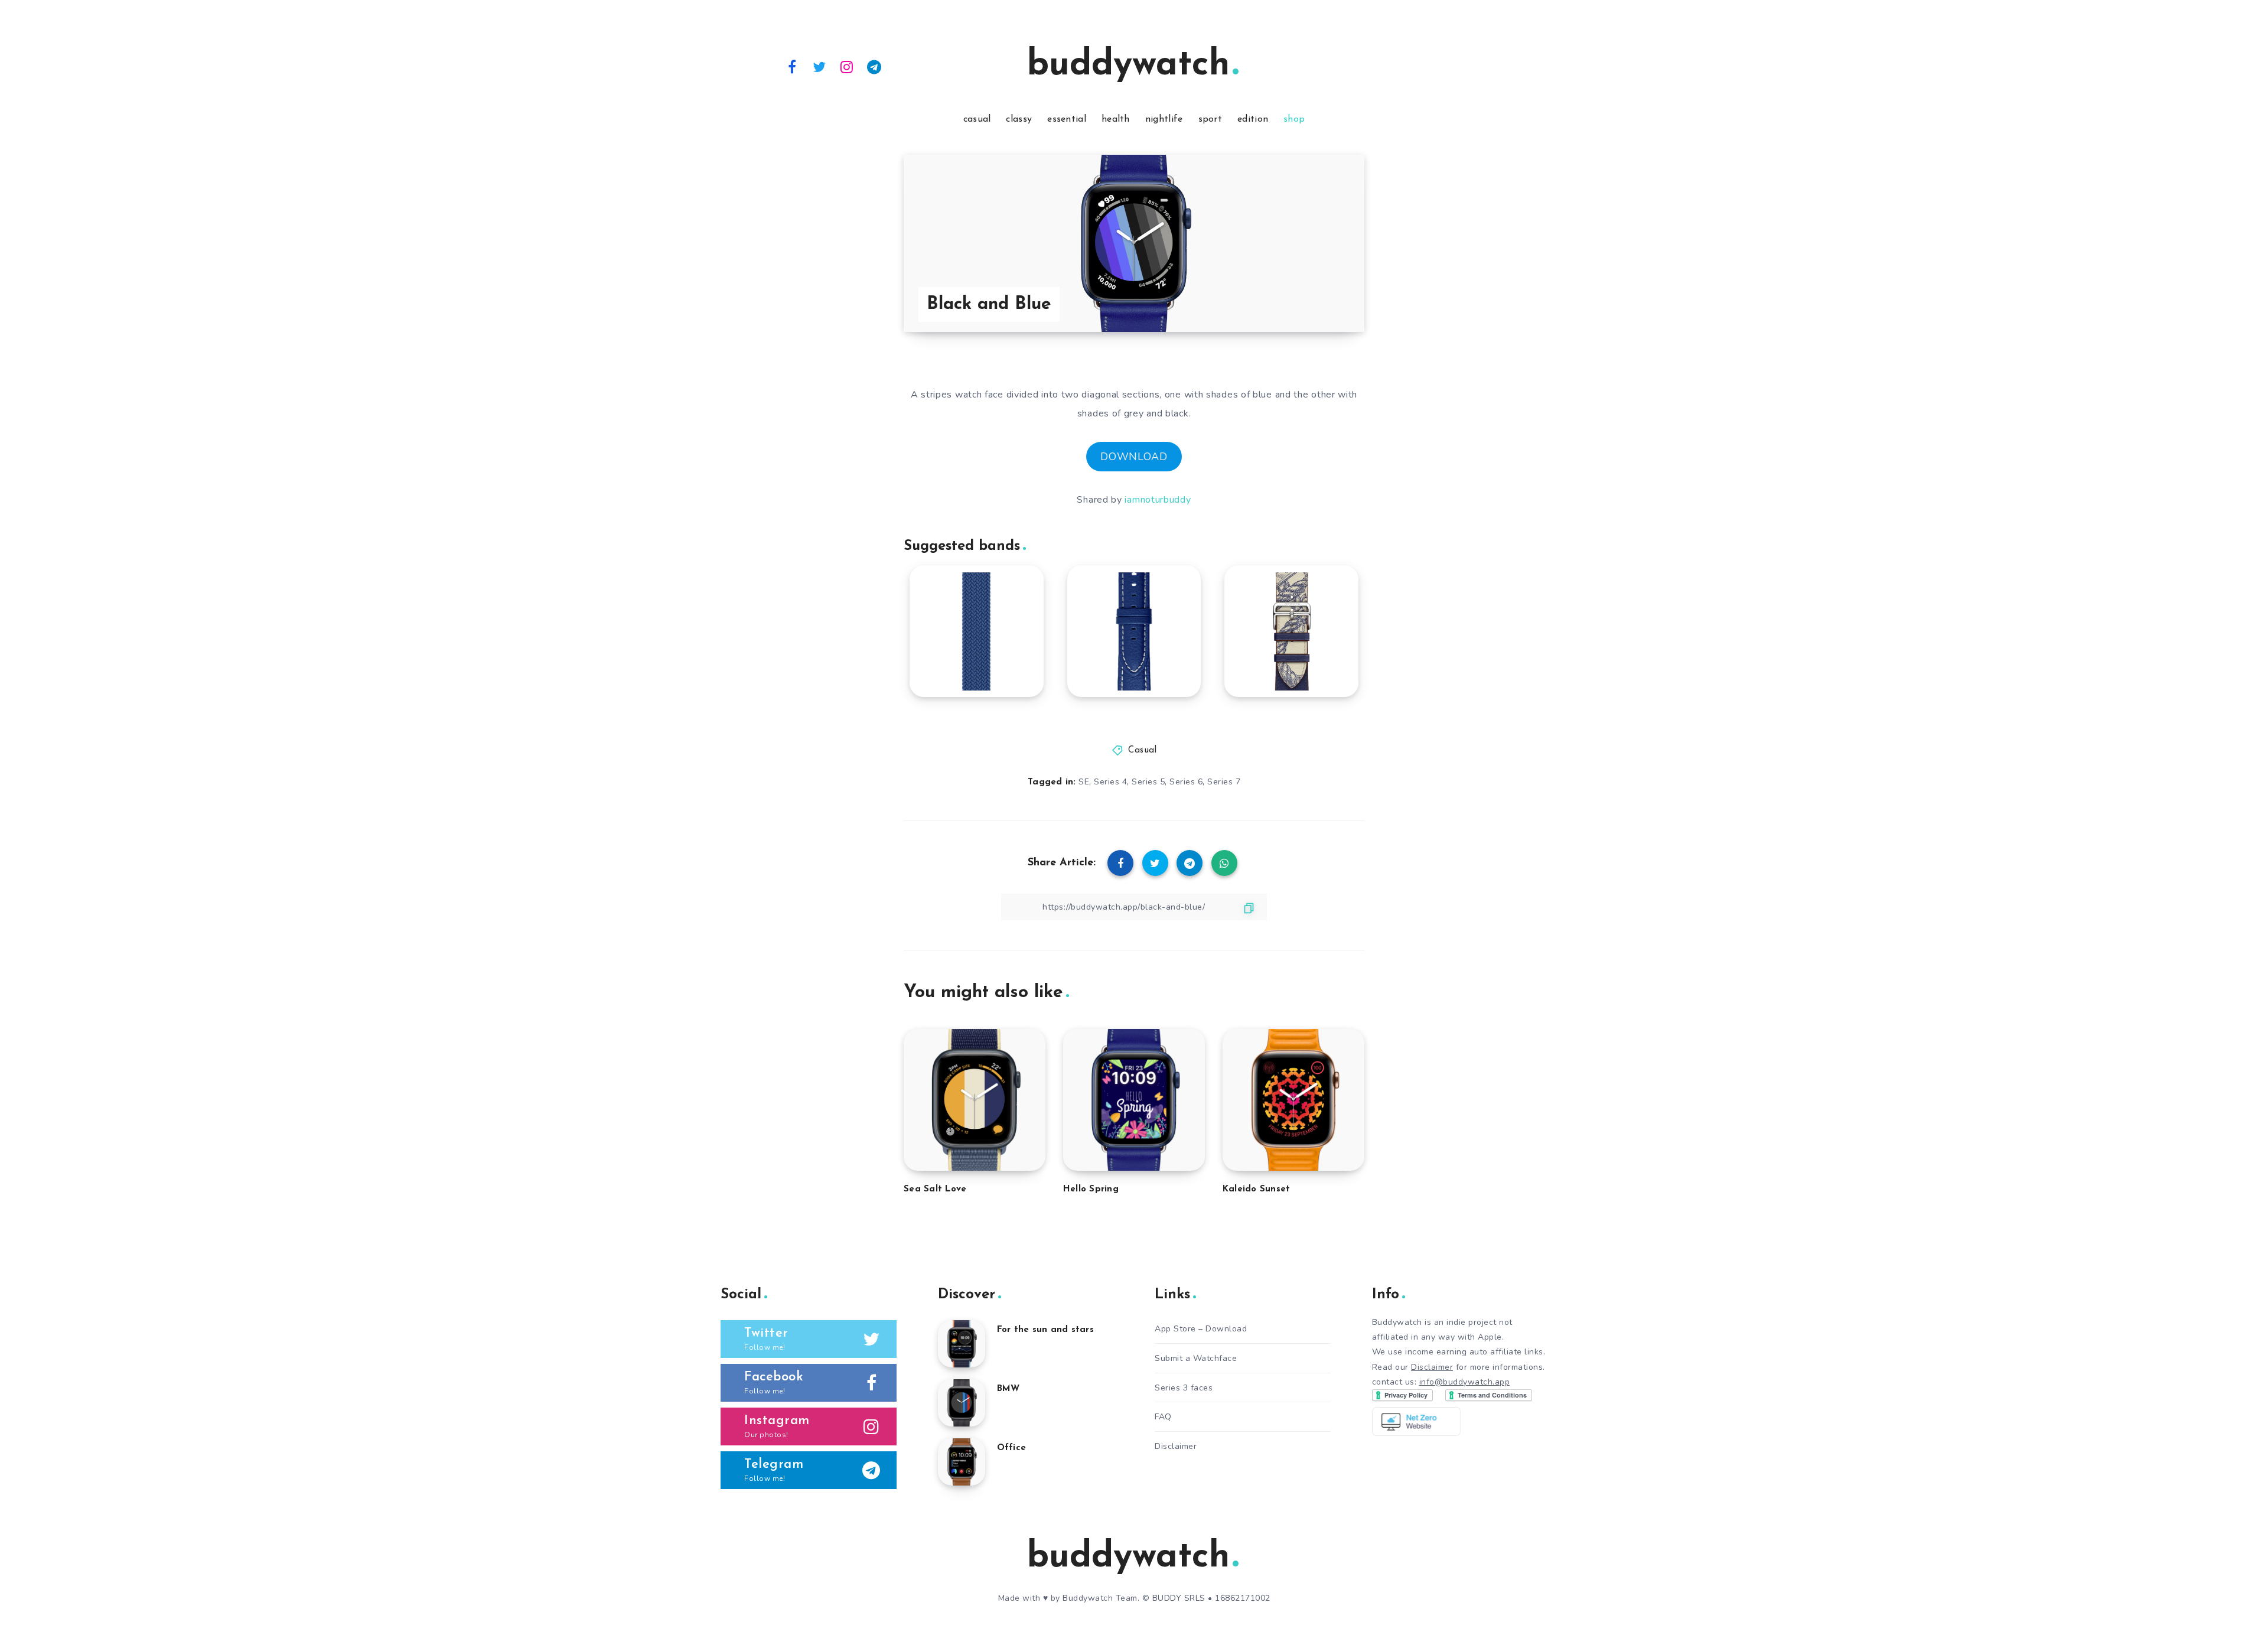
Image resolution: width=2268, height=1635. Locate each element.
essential (1067, 119)
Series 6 (1186, 782)
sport (1210, 119)
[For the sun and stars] (962, 1344)
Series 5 (1148, 782)
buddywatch (1128, 66)
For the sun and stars (1045, 1330)
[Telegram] (875, 66)
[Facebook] (792, 66)
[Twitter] (820, 66)
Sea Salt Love (935, 1189)
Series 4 (1110, 782)
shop (1294, 119)
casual (977, 119)
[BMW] (962, 1403)
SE (1084, 782)
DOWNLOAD (1134, 457)
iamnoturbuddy (1158, 500)
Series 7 (1224, 782)
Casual (1142, 750)
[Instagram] (847, 66)
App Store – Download (1201, 1329)
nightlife (1164, 119)
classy (1019, 119)
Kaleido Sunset (1257, 1189)
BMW (1008, 1389)
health (1116, 119)
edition (1253, 119)
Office (1012, 1448)
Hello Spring (1091, 1189)
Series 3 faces (1184, 1388)
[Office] (962, 1462)
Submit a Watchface (1196, 1358)
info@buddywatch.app (1465, 1382)
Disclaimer (1176, 1446)
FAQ (1163, 1417)
